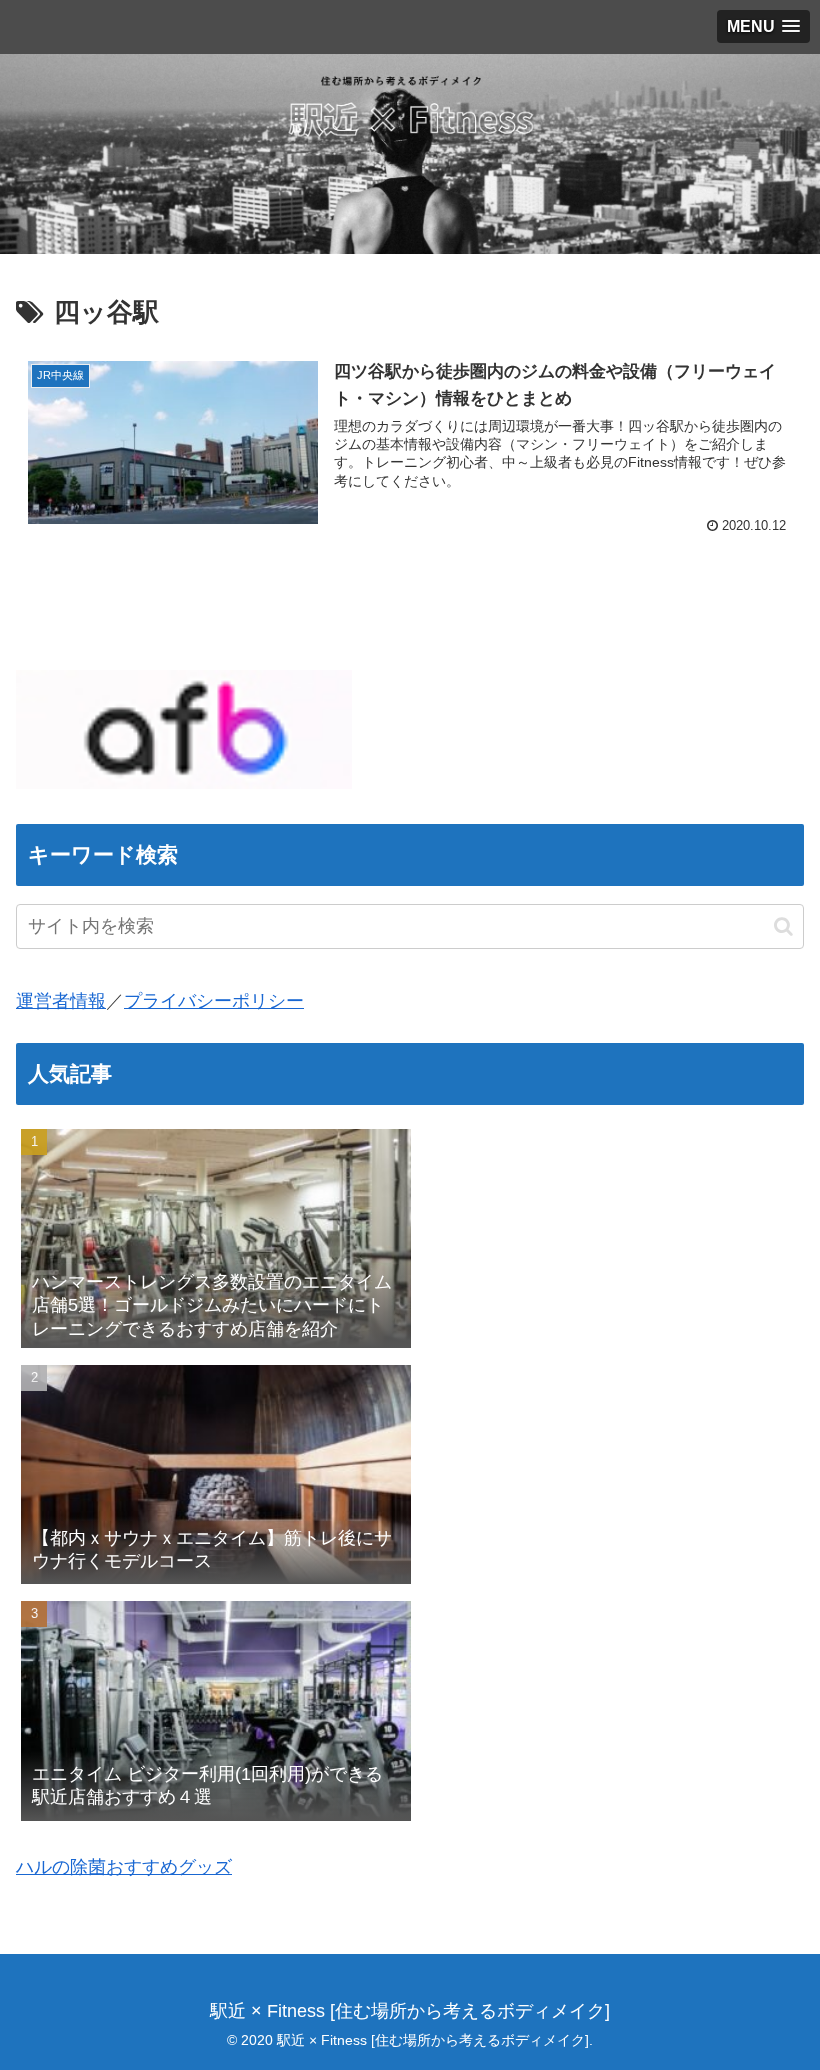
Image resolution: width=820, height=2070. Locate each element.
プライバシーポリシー (214, 1001)
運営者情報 (61, 1001)
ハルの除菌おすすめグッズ (124, 1867)
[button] (783, 926)
